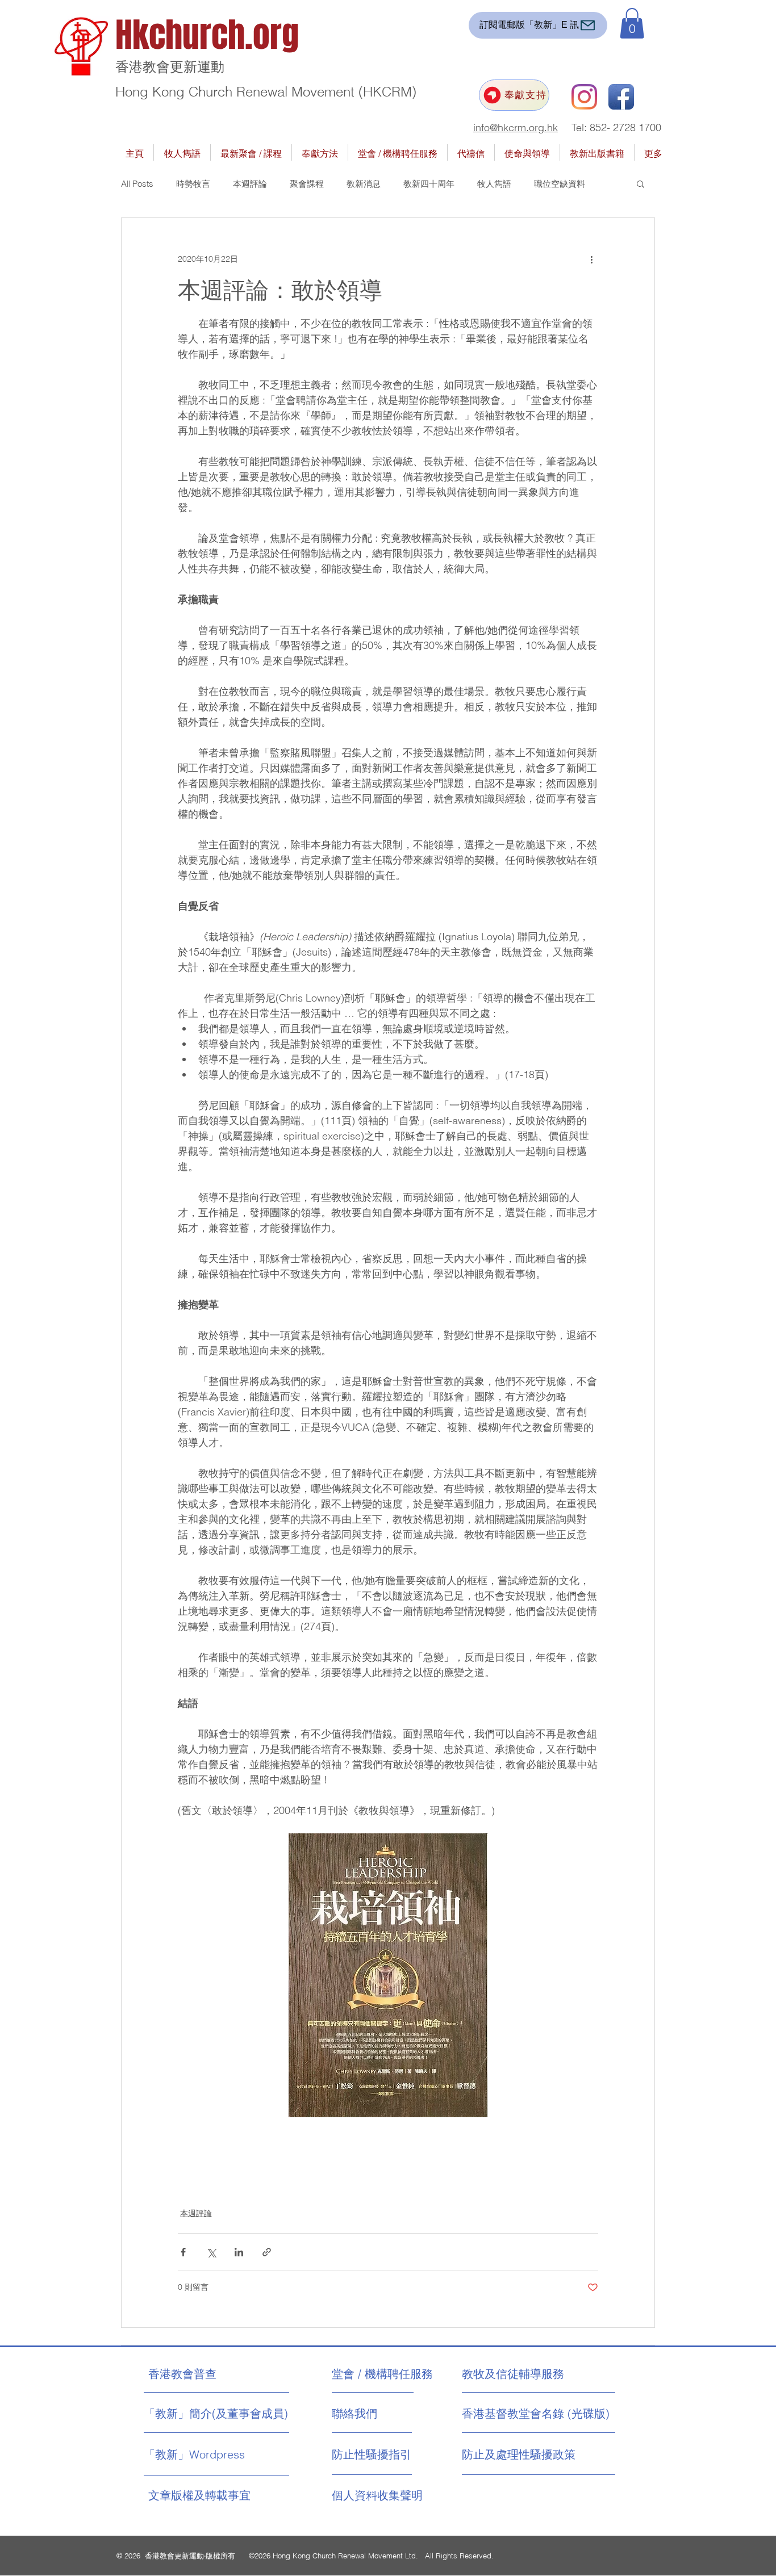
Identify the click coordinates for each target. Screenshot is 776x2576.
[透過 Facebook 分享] (183, 2252)
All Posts (137, 184)
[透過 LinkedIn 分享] (239, 2252)
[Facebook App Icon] (621, 97)
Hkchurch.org (207, 35)
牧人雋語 (494, 184)
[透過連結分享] (267, 2252)
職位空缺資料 (560, 184)
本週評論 (250, 184)
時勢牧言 (193, 184)
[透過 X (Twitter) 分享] (211, 2252)
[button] (632, 23)
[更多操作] (591, 259)
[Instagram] (584, 97)
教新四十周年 (429, 184)
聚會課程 (307, 184)
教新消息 (364, 184)
